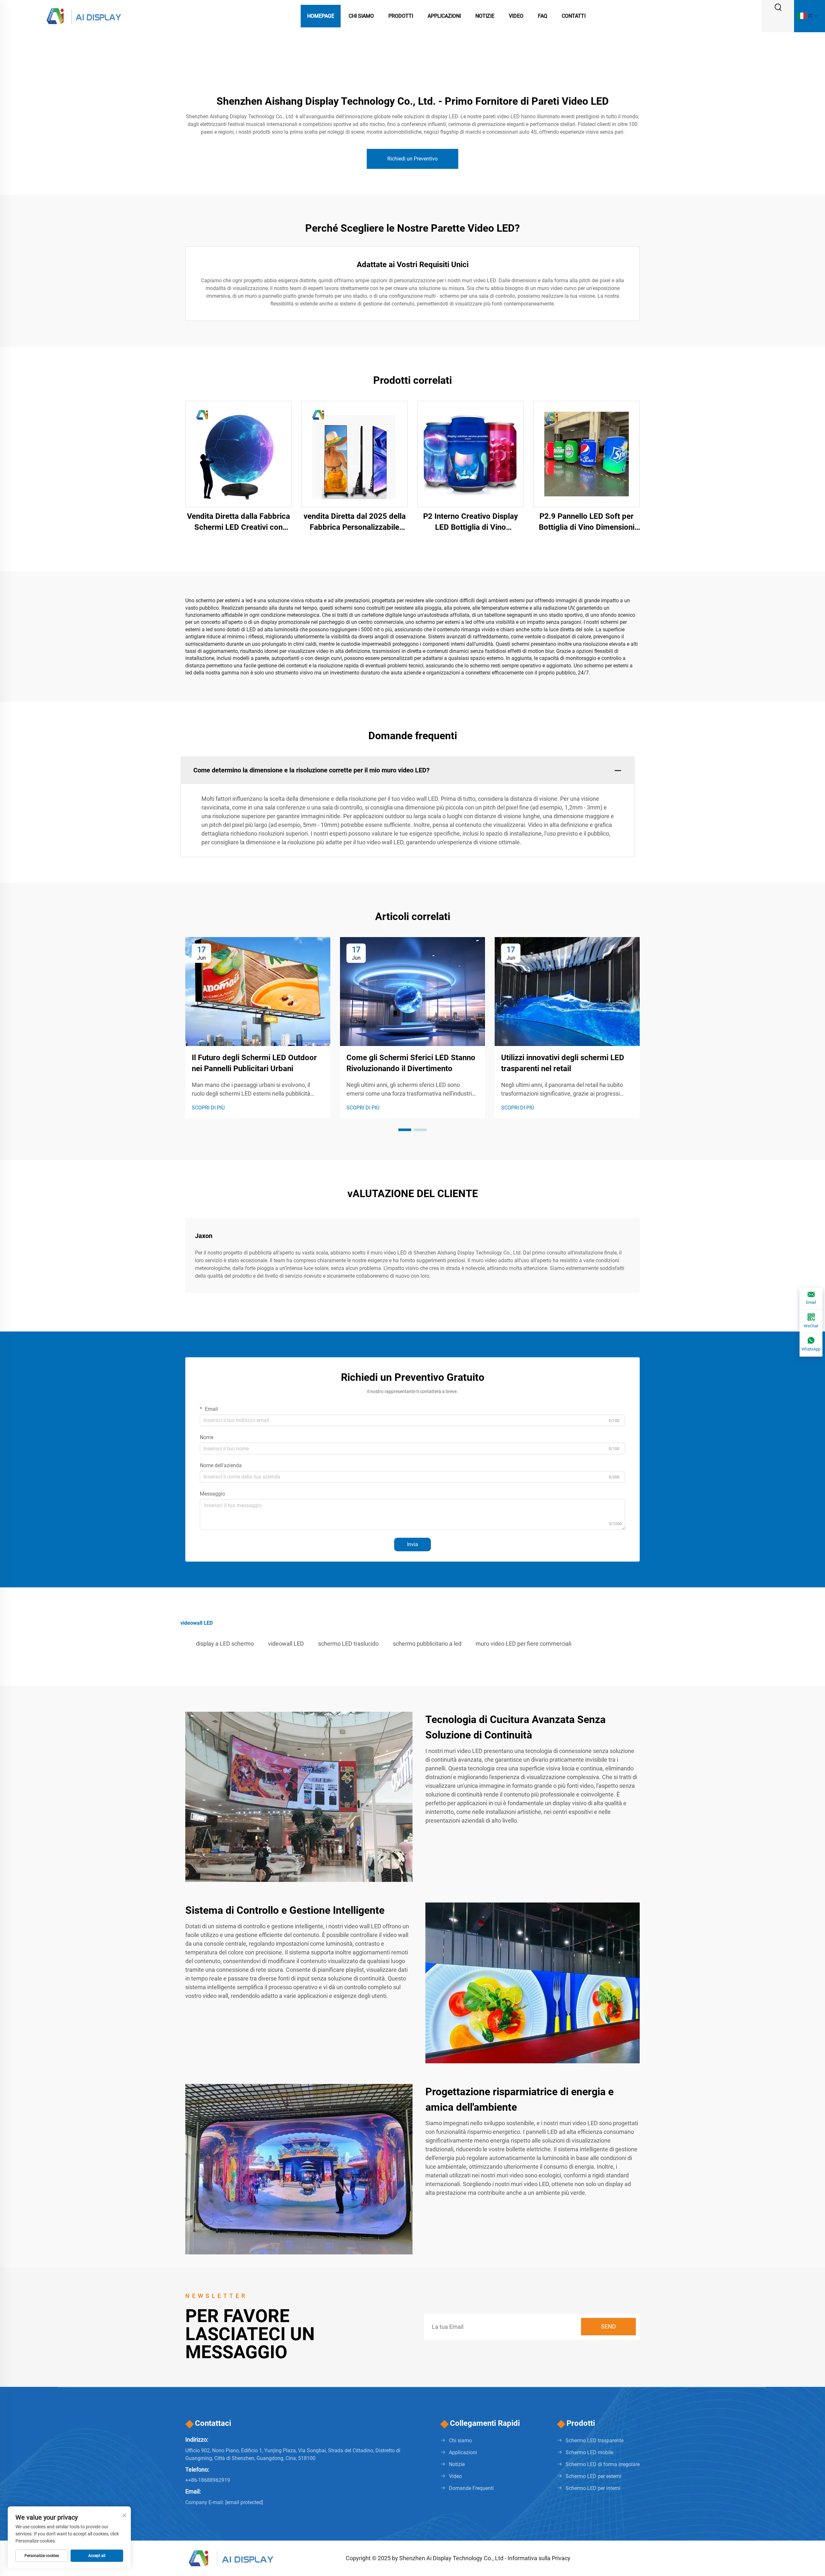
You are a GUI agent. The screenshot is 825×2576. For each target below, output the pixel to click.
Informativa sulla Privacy (539, 2558)
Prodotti (401, 16)
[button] (405, 1130)
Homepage (321, 16)
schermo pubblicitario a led (427, 1644)
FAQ (543, 16)
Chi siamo (460, 2440)
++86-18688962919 (208, 2480)
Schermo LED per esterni (593, 2476)
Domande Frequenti (471, 2488)
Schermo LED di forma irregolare (603, 2464)
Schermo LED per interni (593, 2488)
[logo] (84, 16)
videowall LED (286, 1644)
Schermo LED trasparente (595, 2440)
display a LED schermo (225, 1644)
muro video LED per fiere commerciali (524, 1644)
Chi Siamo (361, 16)
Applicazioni (444, 16)
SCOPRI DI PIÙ (208, 1108)
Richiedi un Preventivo (412, 159)
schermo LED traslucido (348, 1644)
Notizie (485, 16)
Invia (412, 1544)
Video (516, 16)
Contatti (574, 16)
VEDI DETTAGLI (239, 454)
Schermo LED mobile (589, 2452)
